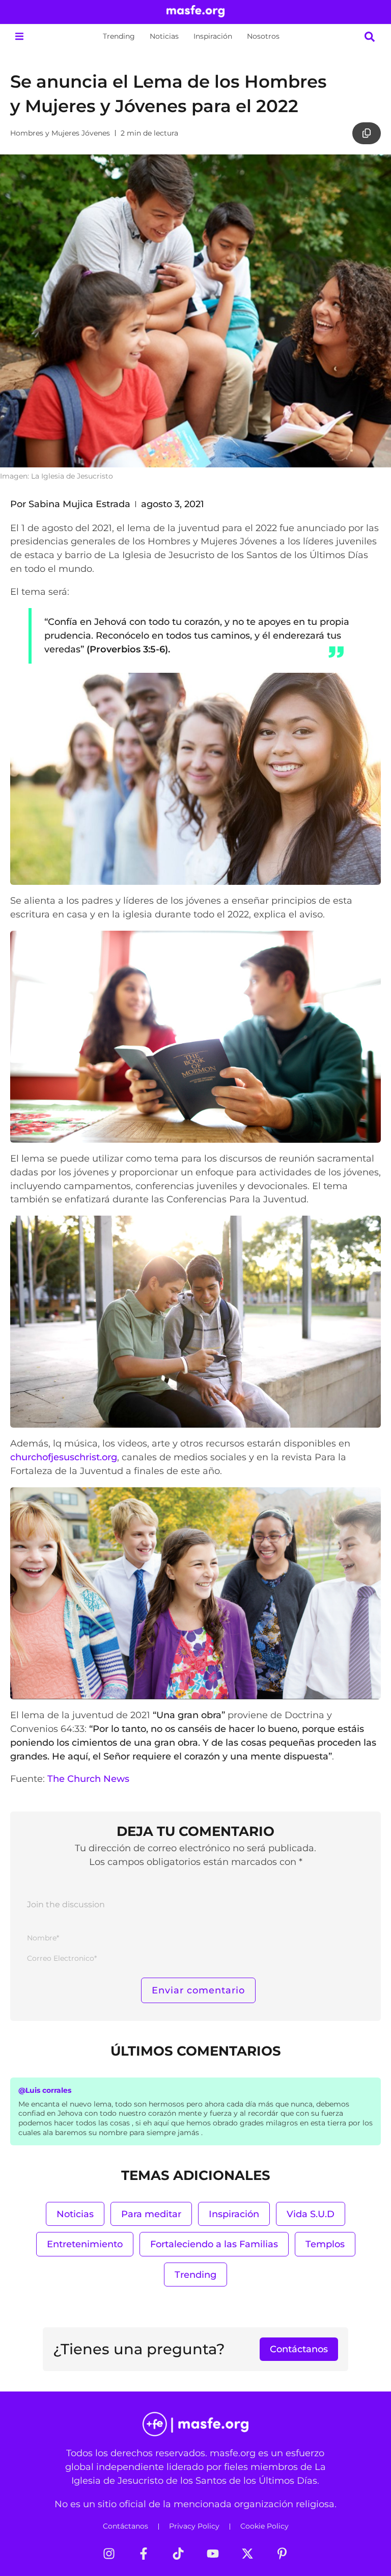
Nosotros (263, 36)
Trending (119, 36)
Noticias (164, 36)
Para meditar (151, 2214)
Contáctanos (125, 2526)
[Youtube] (213, 2554)
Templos (325, 2244)
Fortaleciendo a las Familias (214, 2244)
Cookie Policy (264, 2526)
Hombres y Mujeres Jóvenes (60, 133)
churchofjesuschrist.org (64, 1457)
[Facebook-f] (144, 2554)
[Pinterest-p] (282, 2554)
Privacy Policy (194, 2526)
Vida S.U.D (311, 2214)
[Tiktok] (178, 2554)
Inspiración (213, 36)
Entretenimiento (85, 2244)
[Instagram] (109, 2554)
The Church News (88, 1779)
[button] (19, 36)
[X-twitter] (247, 2554)
